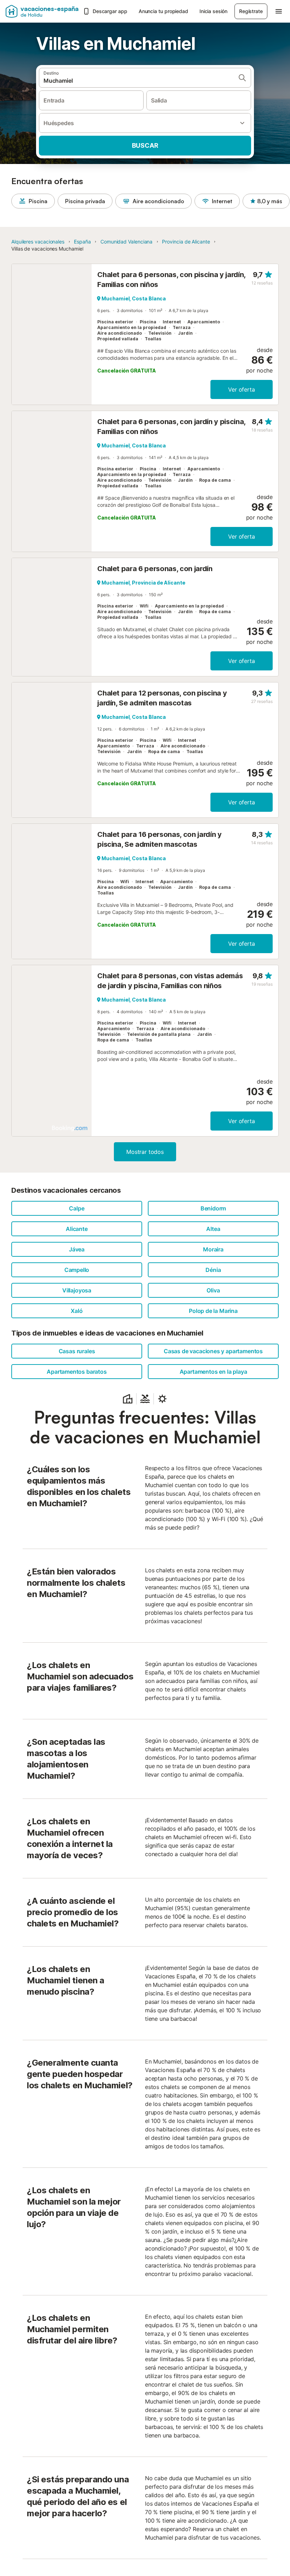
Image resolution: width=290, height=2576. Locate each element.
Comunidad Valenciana (126, 242)
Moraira (213, 1249)
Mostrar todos (145, 1152)
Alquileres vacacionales (38, 242)
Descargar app (110, 11)
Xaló (77, 1311)
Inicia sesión (213, 11)
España (82, 242)
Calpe (77, 1208)
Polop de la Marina (213, 1311)
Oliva (213, 1290)
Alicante (77, 1229)
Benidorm (213, 1208)
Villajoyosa (77, 1290)
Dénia (213, 1270)
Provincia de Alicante (186, 242)
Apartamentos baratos (77, 1372)
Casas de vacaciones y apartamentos (213, 1351)
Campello (77, 1270)
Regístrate (251, 11)
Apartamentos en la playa (213, 1372)
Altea (213, 1229)
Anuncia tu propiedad (163, 11)
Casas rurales (77, 1351)
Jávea (77, 1249)
